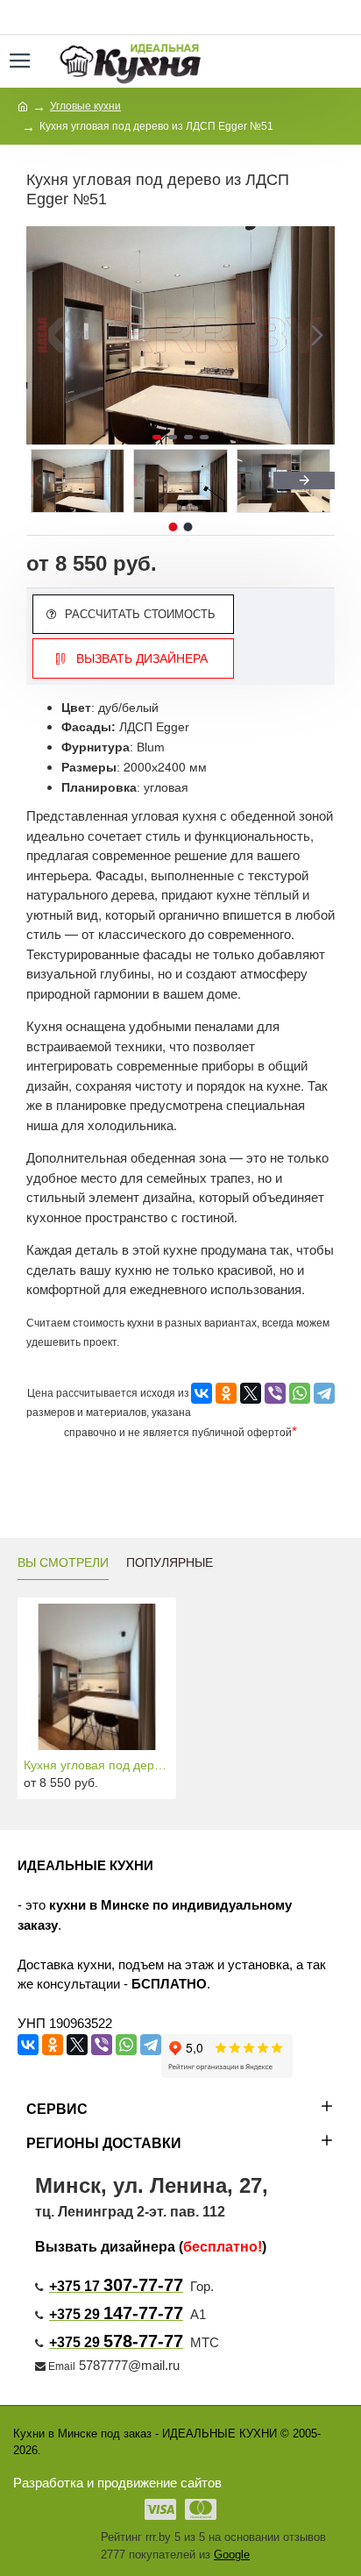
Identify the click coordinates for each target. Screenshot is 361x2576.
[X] (251, 1393)
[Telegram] (324, 1393)
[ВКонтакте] (202, 1393)
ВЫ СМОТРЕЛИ (63, 1562)
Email (62, 2366)
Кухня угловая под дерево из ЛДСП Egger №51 (97, 1765)
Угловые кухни (85, 106)
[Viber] (275, 1393)
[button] (44, 336)
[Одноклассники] (226, 1393)
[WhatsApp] (300, 1393)
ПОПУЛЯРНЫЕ (170, 1562)
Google (232, 2555)
